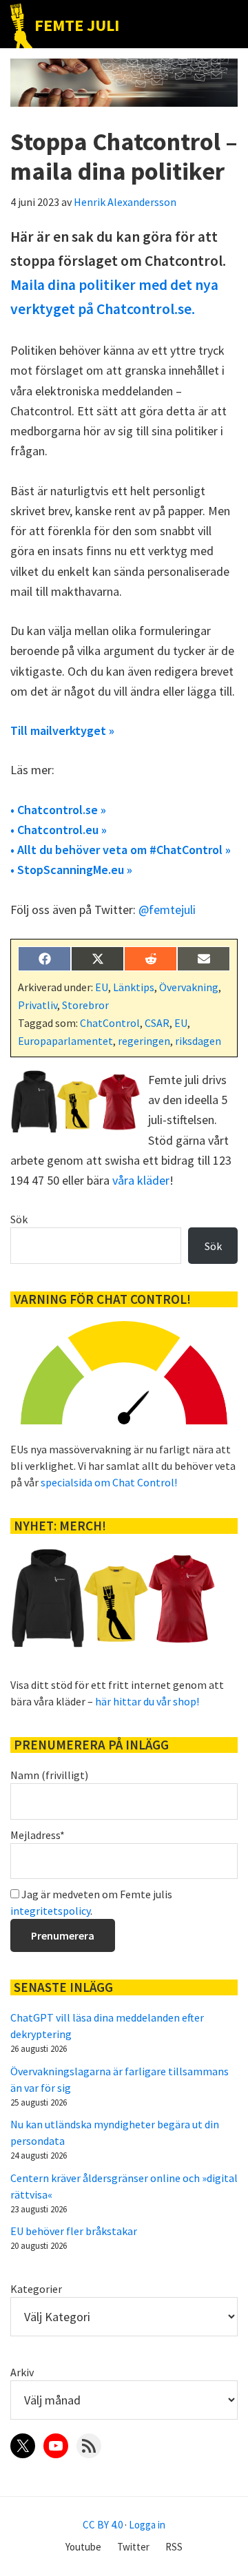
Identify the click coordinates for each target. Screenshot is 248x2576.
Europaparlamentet (65, 1041)
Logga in (147, 2525)
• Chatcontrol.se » (58, 810)
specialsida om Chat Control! (109, 1482)
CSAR (157, 1023)
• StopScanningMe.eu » (71, 870)
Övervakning (189, 987)
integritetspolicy (50, 1911)
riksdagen (198, 1041)
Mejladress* (38, 1835)
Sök (19, 1219)
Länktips (134, 987)
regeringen (144, 1041)
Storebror (85, 1005)
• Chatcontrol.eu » (59, 830)
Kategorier (36, 2289)
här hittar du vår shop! (147, 1701)
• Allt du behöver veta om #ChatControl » (121, 850)
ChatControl (110, 1023)
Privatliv (38, 1005)
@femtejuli (167, 910)
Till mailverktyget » (62, 730)
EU (102, 987)
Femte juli (77, 25)
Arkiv (22, 2372)
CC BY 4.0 (103, 2525)
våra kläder (141, 1180)
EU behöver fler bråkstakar (74, 2231)
